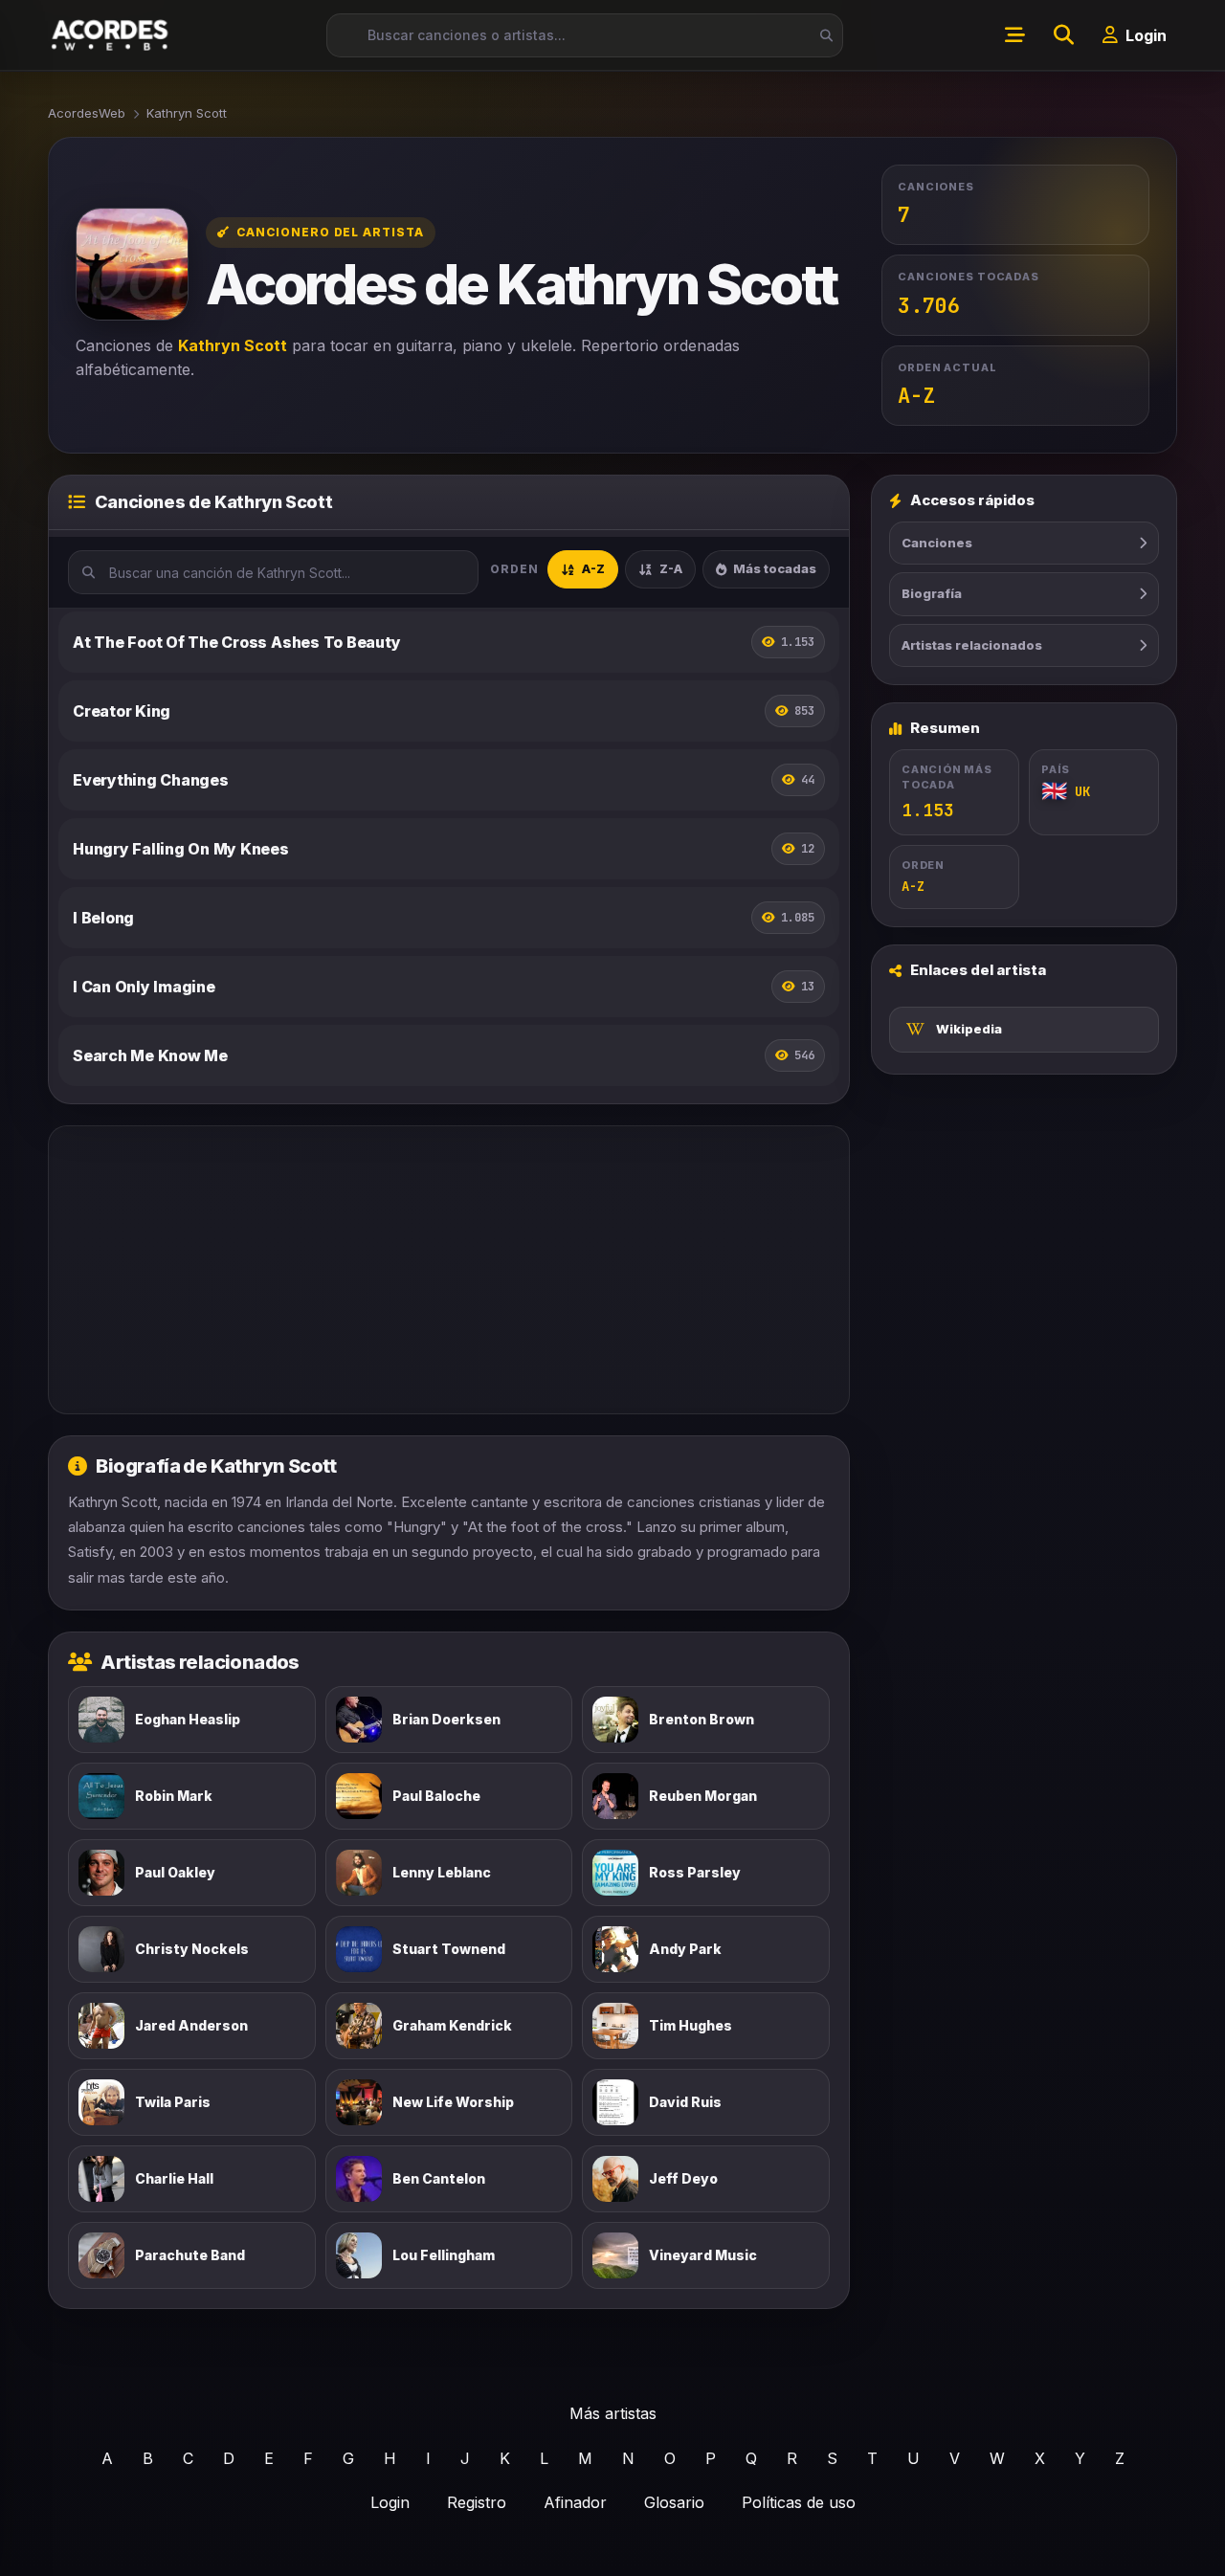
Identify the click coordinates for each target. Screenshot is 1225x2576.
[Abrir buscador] (1063, 35)
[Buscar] (821, 35)
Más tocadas (775, 568)
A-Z (593, 568)
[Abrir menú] (1014, 35)
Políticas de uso (799, 2502)
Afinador (575, 2502)
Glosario (674, 2502)
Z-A (671, 568)
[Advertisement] (449, 1270)
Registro (477, 2502)
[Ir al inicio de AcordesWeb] (111, 35)
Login (390, 2502)
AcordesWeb (87, 113)
